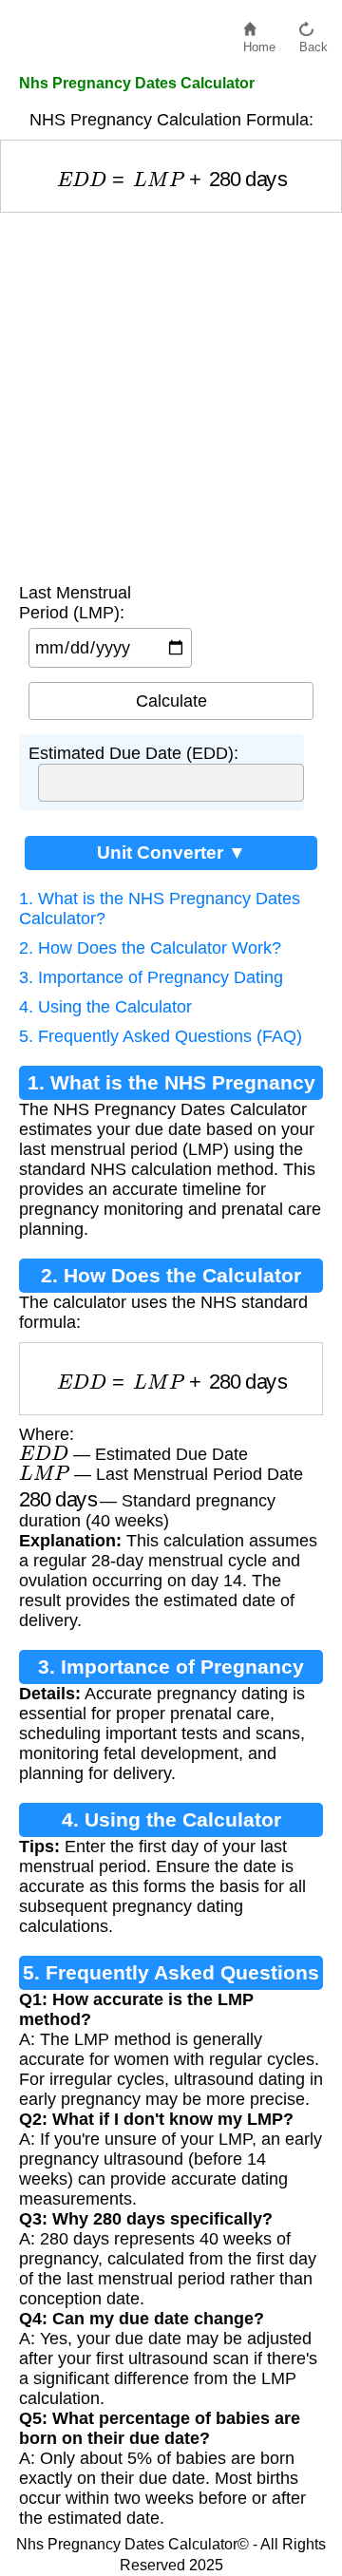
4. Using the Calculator (105, 1007)
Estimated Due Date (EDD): (133, 753)
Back (313, 42)
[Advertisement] (171, 393)
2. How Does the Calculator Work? (150, 948)
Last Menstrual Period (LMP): (75, 603)
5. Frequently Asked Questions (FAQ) (161, 1036)
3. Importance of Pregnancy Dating (151, 977)
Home (259, 42)
